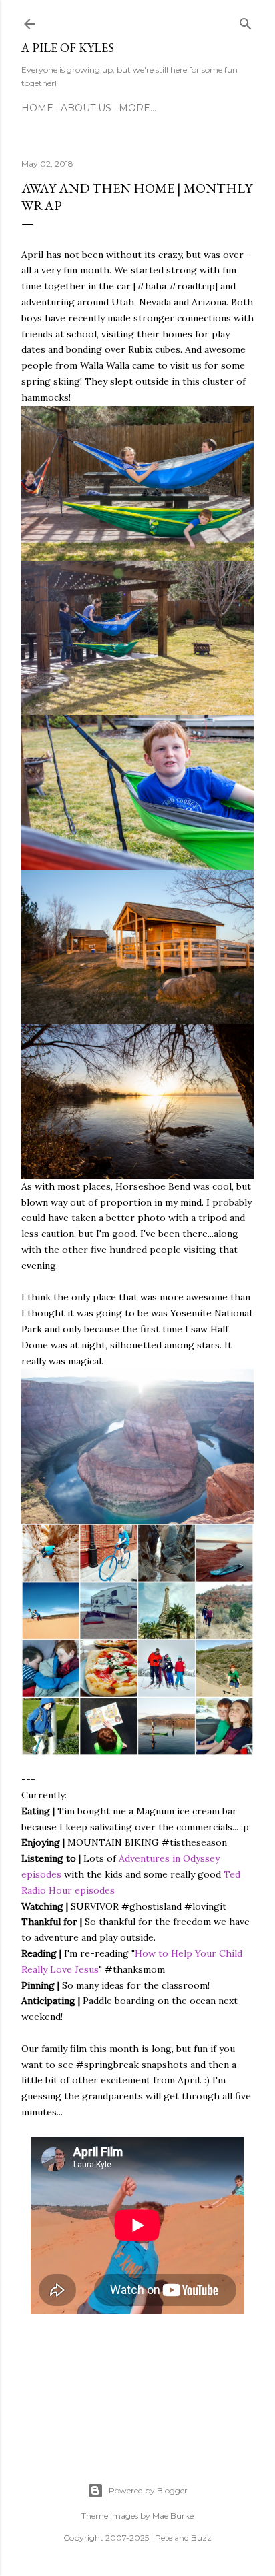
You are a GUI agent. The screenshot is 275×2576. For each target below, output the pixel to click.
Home (37, 108)
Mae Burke (173, 2516)
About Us (86, 108)
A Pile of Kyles (68, 48)
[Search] (246, 21)
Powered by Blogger (148, 2490)
